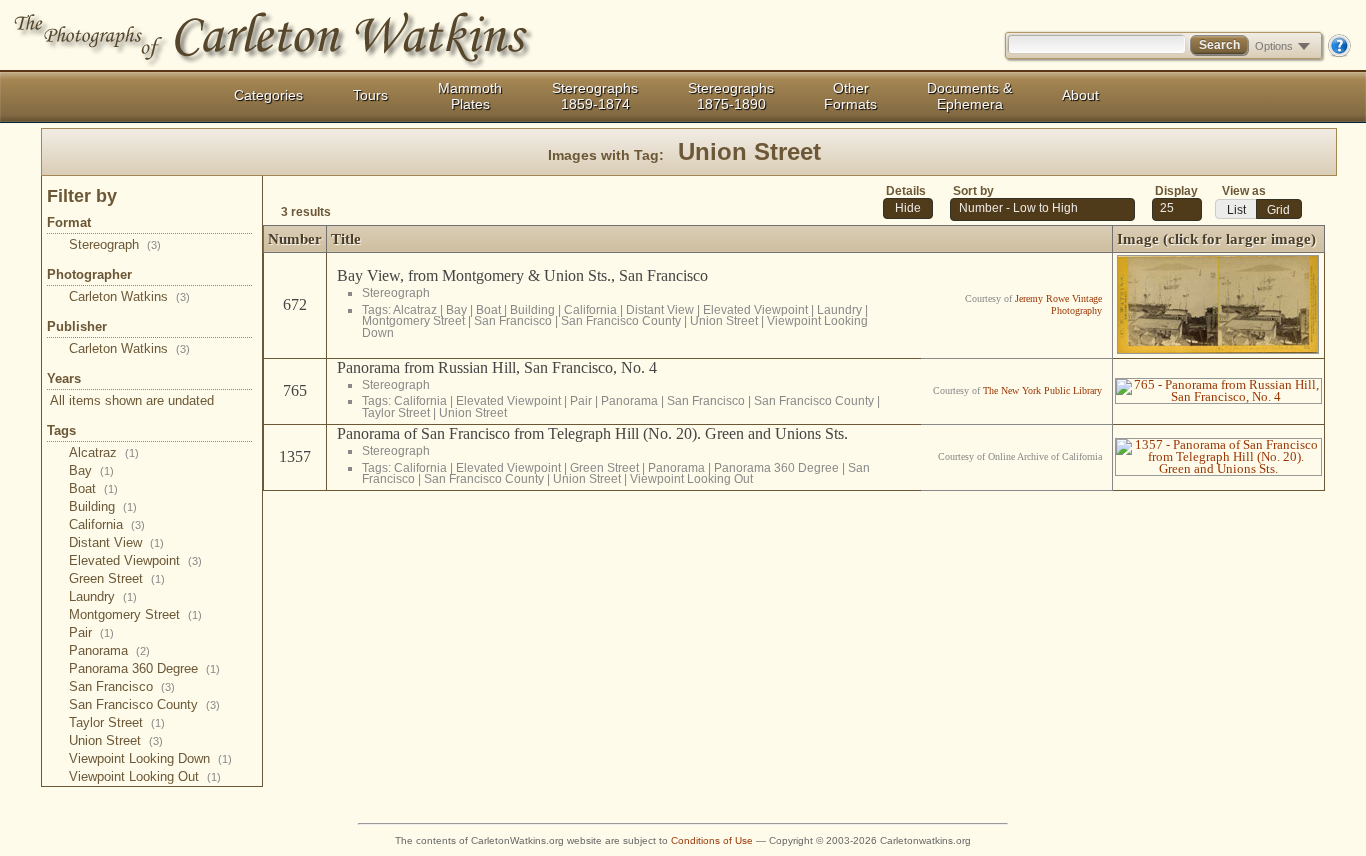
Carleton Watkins (129, 296)
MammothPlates (470, 96)
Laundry (103, 596)
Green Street (117, 578)
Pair (91, 632)
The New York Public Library (1042, 390)
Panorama (109, 650)
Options (1274, 46)
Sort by (973, 191)
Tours (370, 95)
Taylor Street (117, 722)
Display (1176, 191)
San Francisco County (144, 704)
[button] (908, 208)
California (107, 524)
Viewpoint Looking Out (145, 776)
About (1080, 95)
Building (103, 506)
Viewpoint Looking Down (150, 758)
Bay (91, 470)
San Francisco (122, 686)
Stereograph (115, 244)
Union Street (116, 740)
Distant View (116, 542)
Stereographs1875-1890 (731, 96)
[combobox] (1177, 209)
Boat (93, 488)
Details (906, 191)
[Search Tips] (1339, 53)
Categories (268, 95)
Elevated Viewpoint (135, 560)
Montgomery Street (135, 614)
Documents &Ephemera (969, 96)
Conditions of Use (712, 840)
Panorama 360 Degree (144, 668)
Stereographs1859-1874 (595, 96)
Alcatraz (104, 452)
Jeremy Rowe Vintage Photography (1058, 304)
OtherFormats (850, 96)
